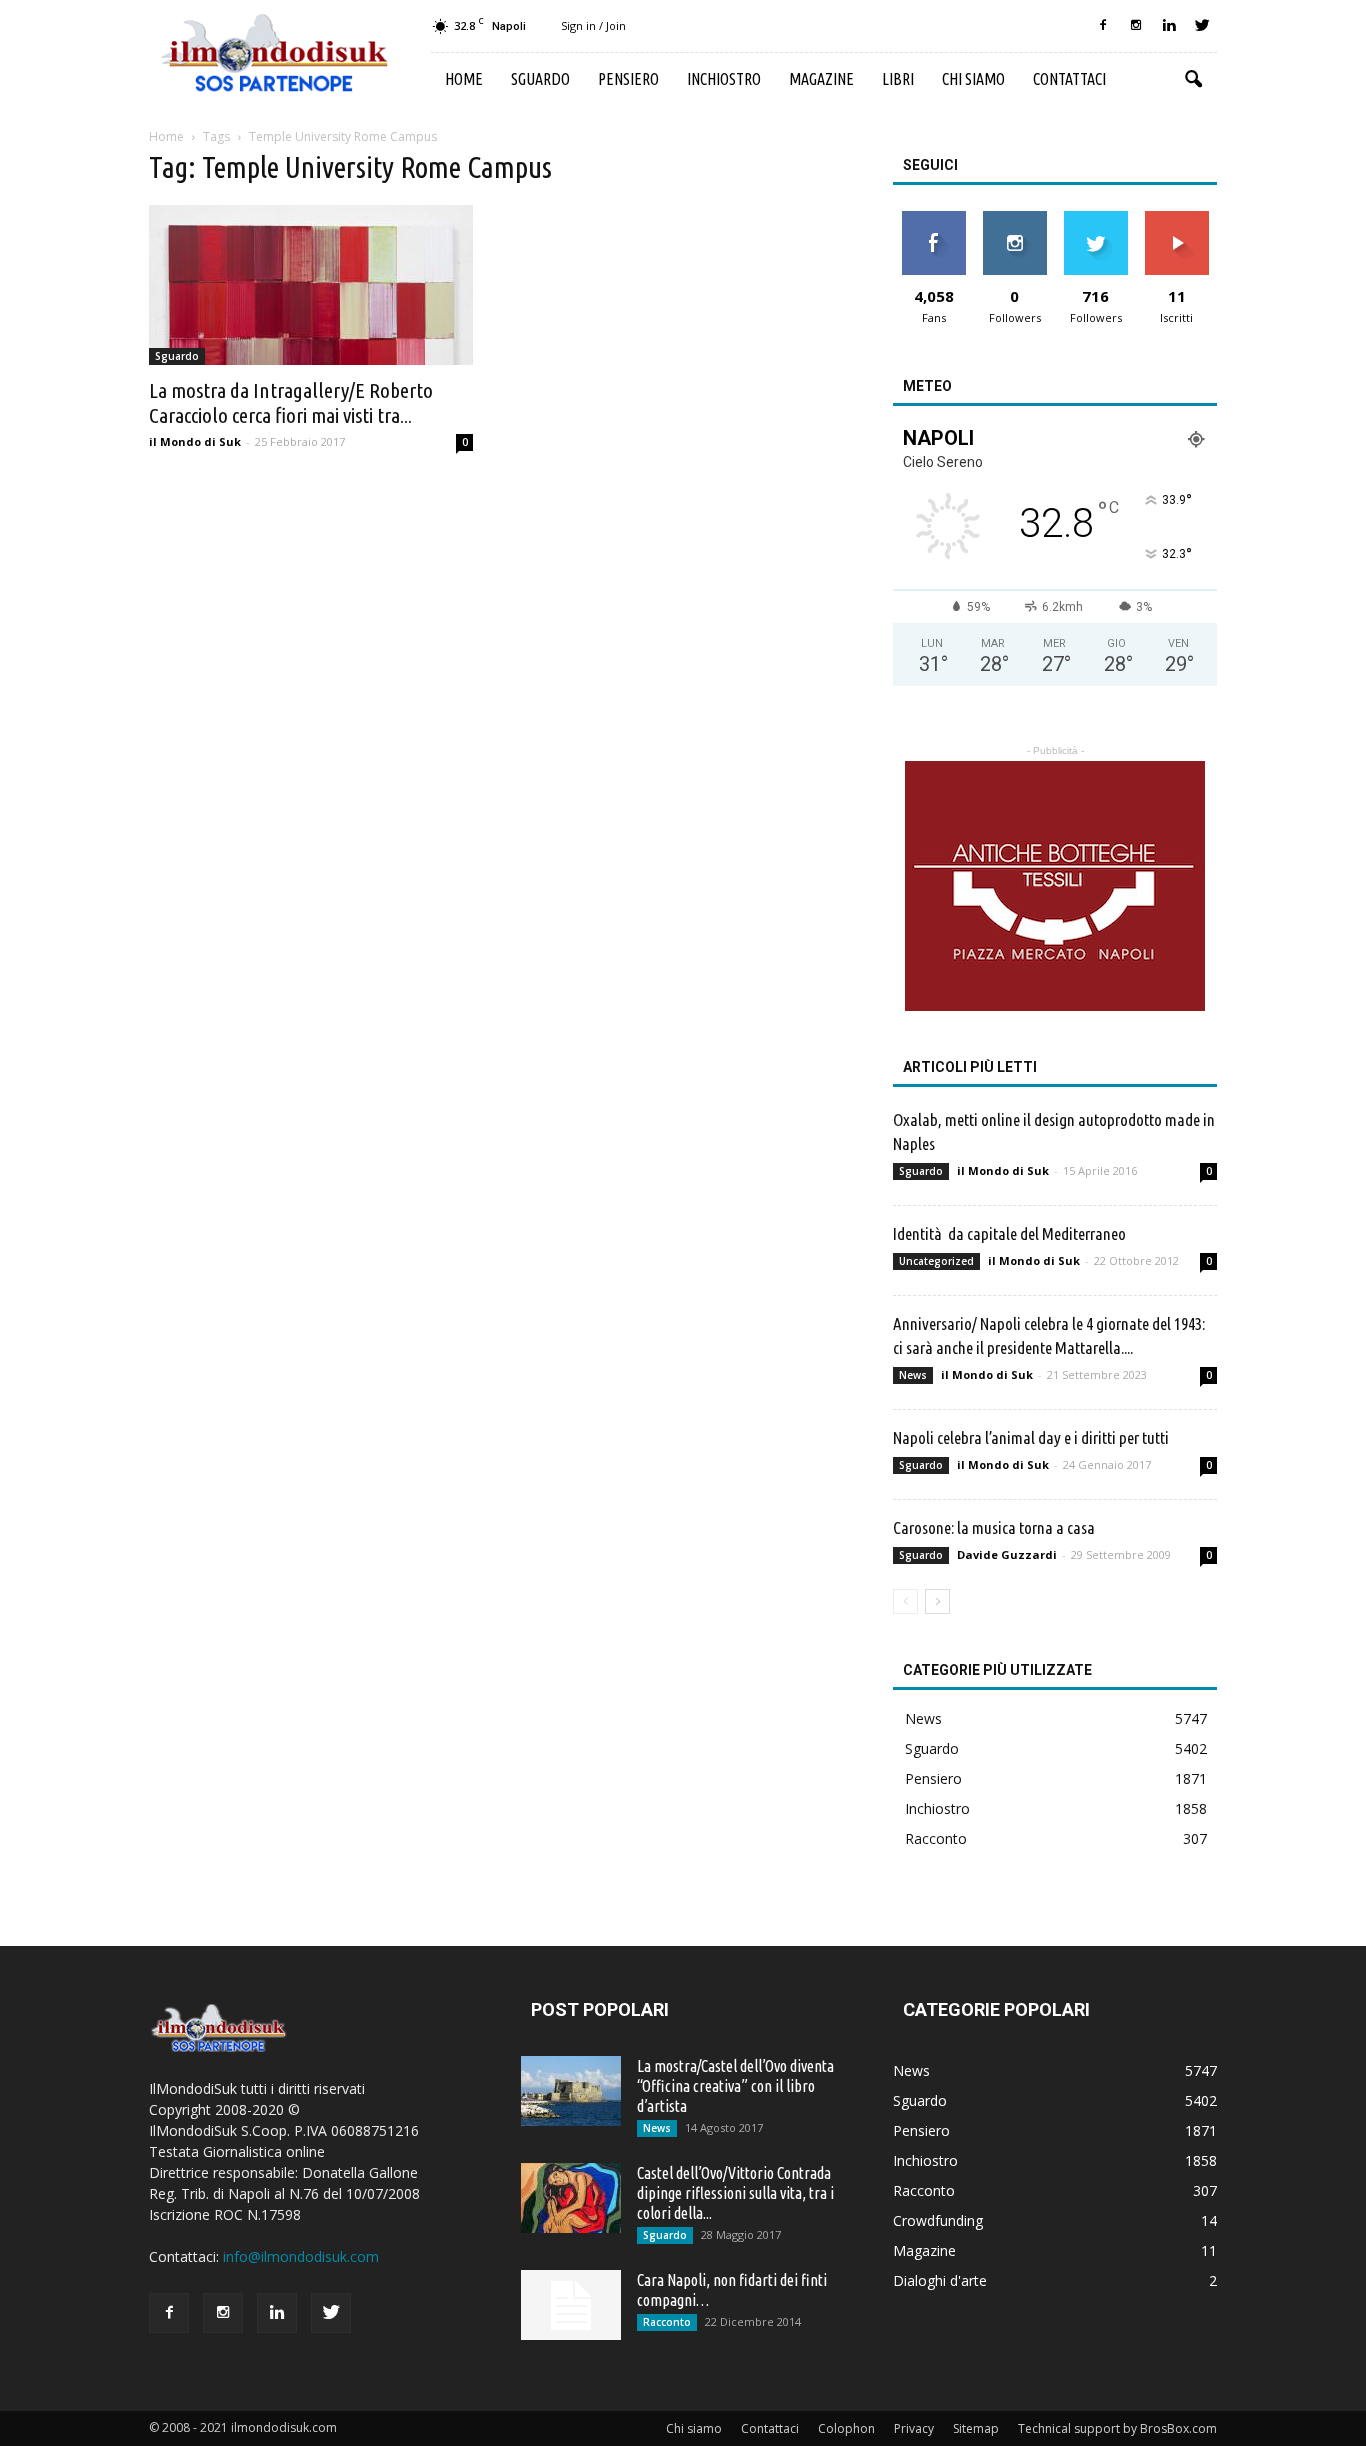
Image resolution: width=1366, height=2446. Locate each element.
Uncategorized (936, 1261)
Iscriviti (1176, 218)
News (913, 1375)
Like (933, 218)
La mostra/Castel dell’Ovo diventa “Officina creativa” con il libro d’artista (735, 2086)
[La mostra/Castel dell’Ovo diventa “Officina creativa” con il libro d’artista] (571, 2091)
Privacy (914, 2428)
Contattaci (1069, 79)
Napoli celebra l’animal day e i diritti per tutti (1031, 1437)
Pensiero (628, 79)
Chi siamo (973, 79)
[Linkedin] (1169, 26)
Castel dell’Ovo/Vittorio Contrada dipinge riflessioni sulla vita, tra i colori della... (735, 2193)
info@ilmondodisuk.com (301, 2256)
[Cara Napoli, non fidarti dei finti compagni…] (571, 2305)
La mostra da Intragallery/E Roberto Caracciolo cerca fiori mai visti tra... (291, 402)
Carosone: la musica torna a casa (994, 1527)
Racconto (936, 1838)
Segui (1014, 218)
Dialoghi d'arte (940, 2280)
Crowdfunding (938, 2220)
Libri (898, 79)
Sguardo (540, 79)
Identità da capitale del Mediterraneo (1009, 1233)
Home (464, 79)
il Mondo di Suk (195, 441)
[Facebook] (1103, 26)
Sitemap (976, 2428)
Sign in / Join (593, 25)
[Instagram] (1136, 26)
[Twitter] (1202, 26)
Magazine (821, 79)
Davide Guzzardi (1007, 1554)
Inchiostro (724, 79)
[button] (1193, 80)
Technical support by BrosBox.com (1117, 2428)
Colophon (846, 2428)
